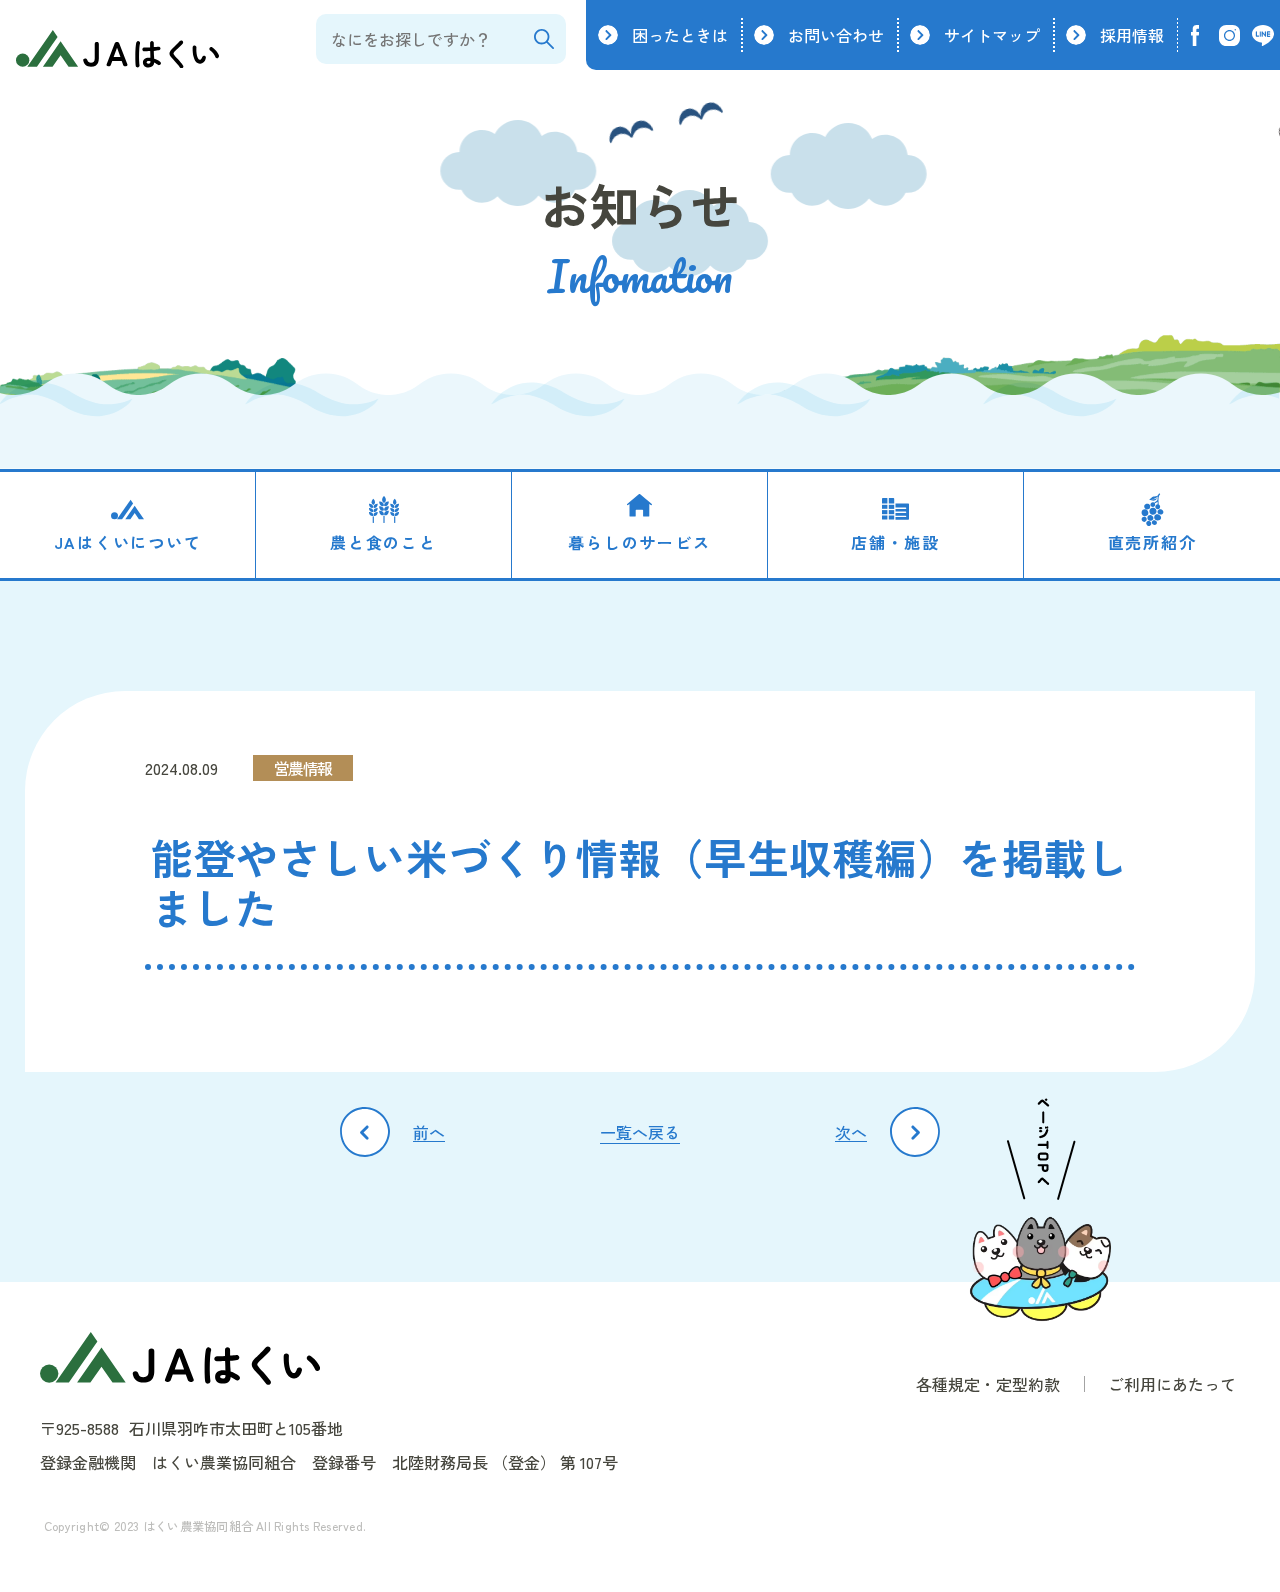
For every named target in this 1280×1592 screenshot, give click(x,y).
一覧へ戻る (640, 1132)
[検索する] (543, 39)
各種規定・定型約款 (988, 1384)
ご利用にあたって (1172, 1384)
